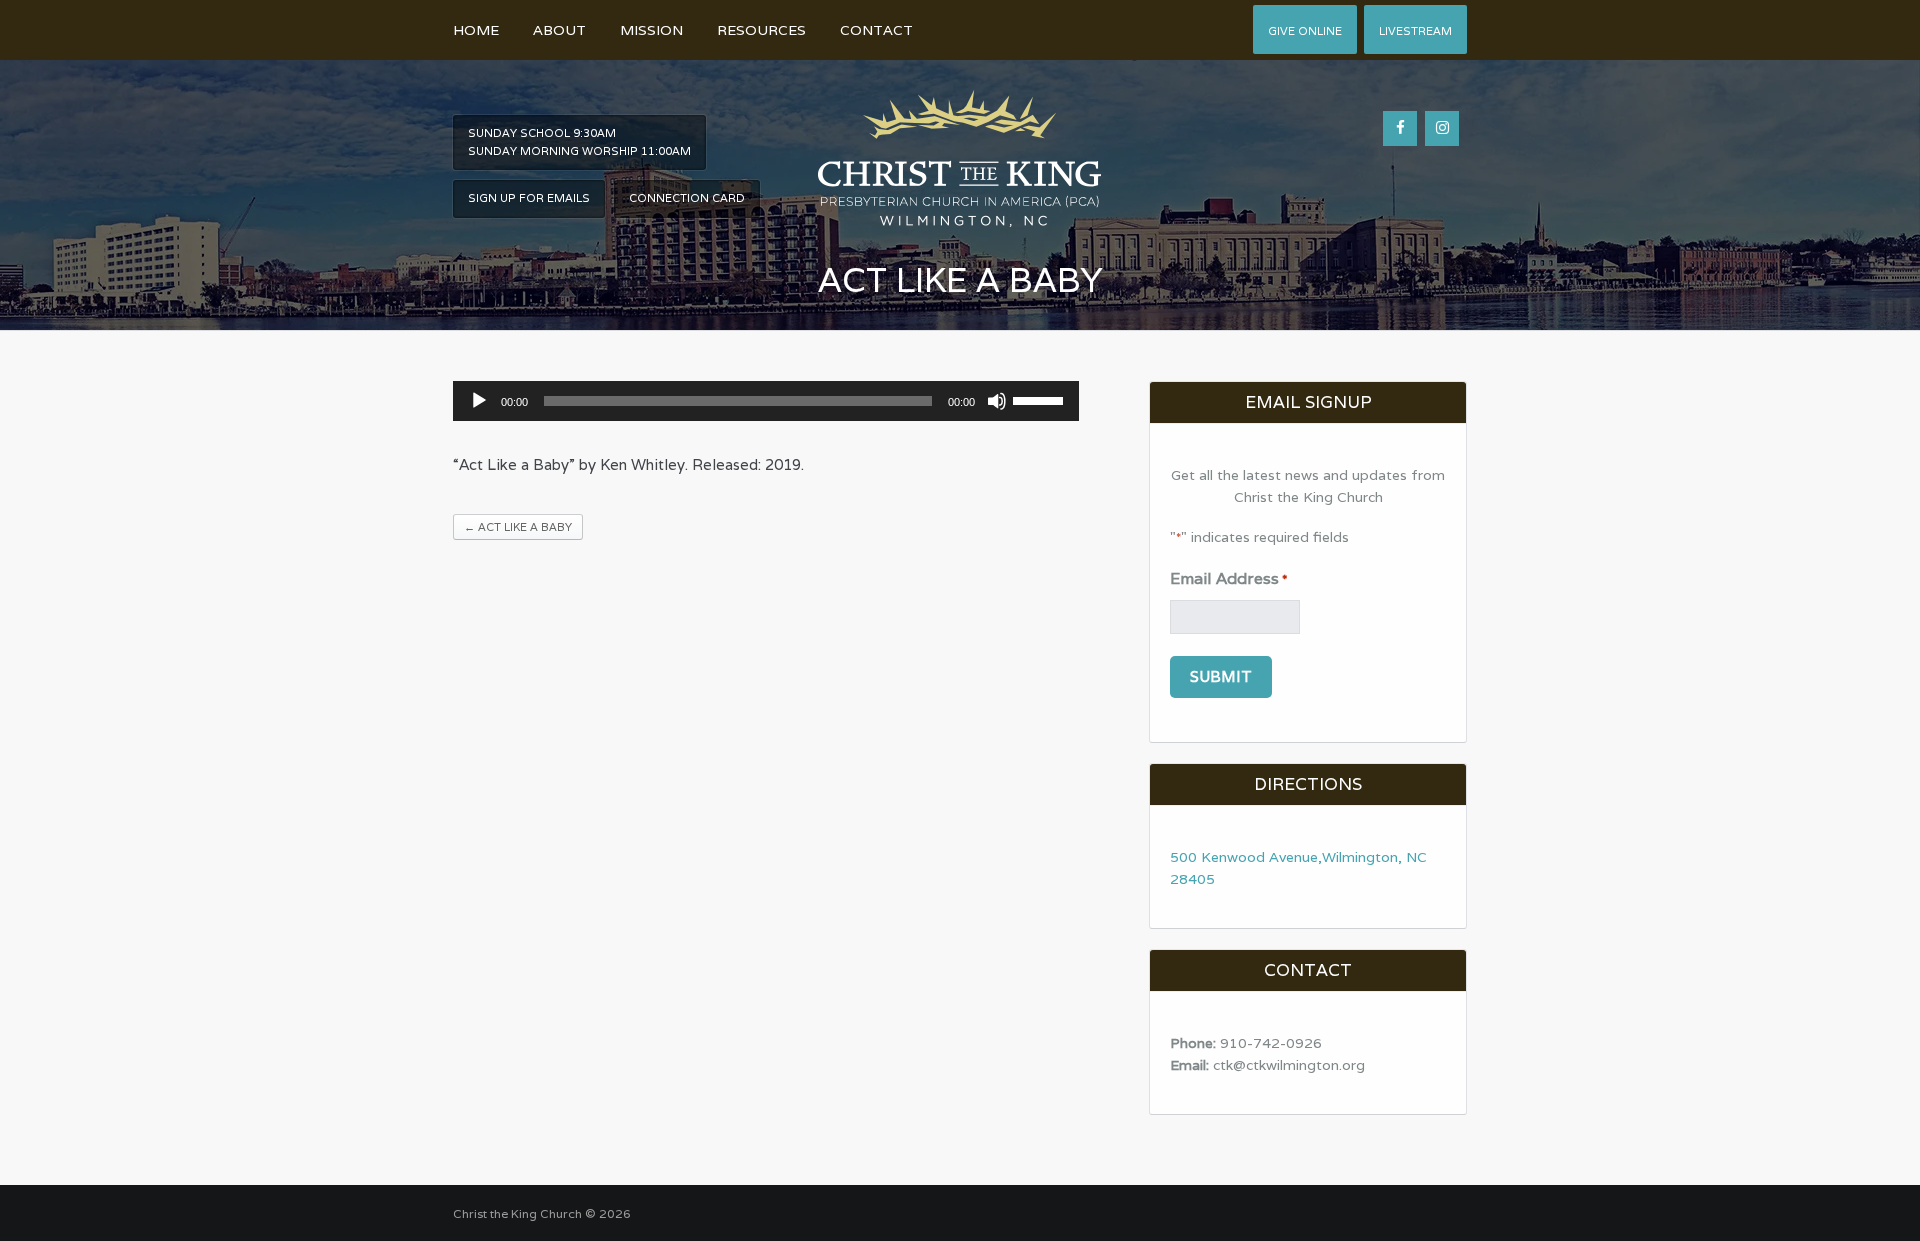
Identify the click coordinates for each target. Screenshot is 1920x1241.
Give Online (1305, 31)
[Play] (479, 401)
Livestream (1415, 31)
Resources (761, 30)
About (559, 30)
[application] (766, 401)
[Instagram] (1442, 128)
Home (476, 30)
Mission (651, 30)
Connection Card (687, 198)
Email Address (1228, 578)
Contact (876, 30)
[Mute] (997, 401)
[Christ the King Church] (959, 147)
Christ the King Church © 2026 (542, 1213)
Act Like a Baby (518, 527)
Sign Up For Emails (529, 198)
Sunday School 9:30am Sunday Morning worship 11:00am (579, 142)
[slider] (1041, 399)
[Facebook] (1400, 128)
